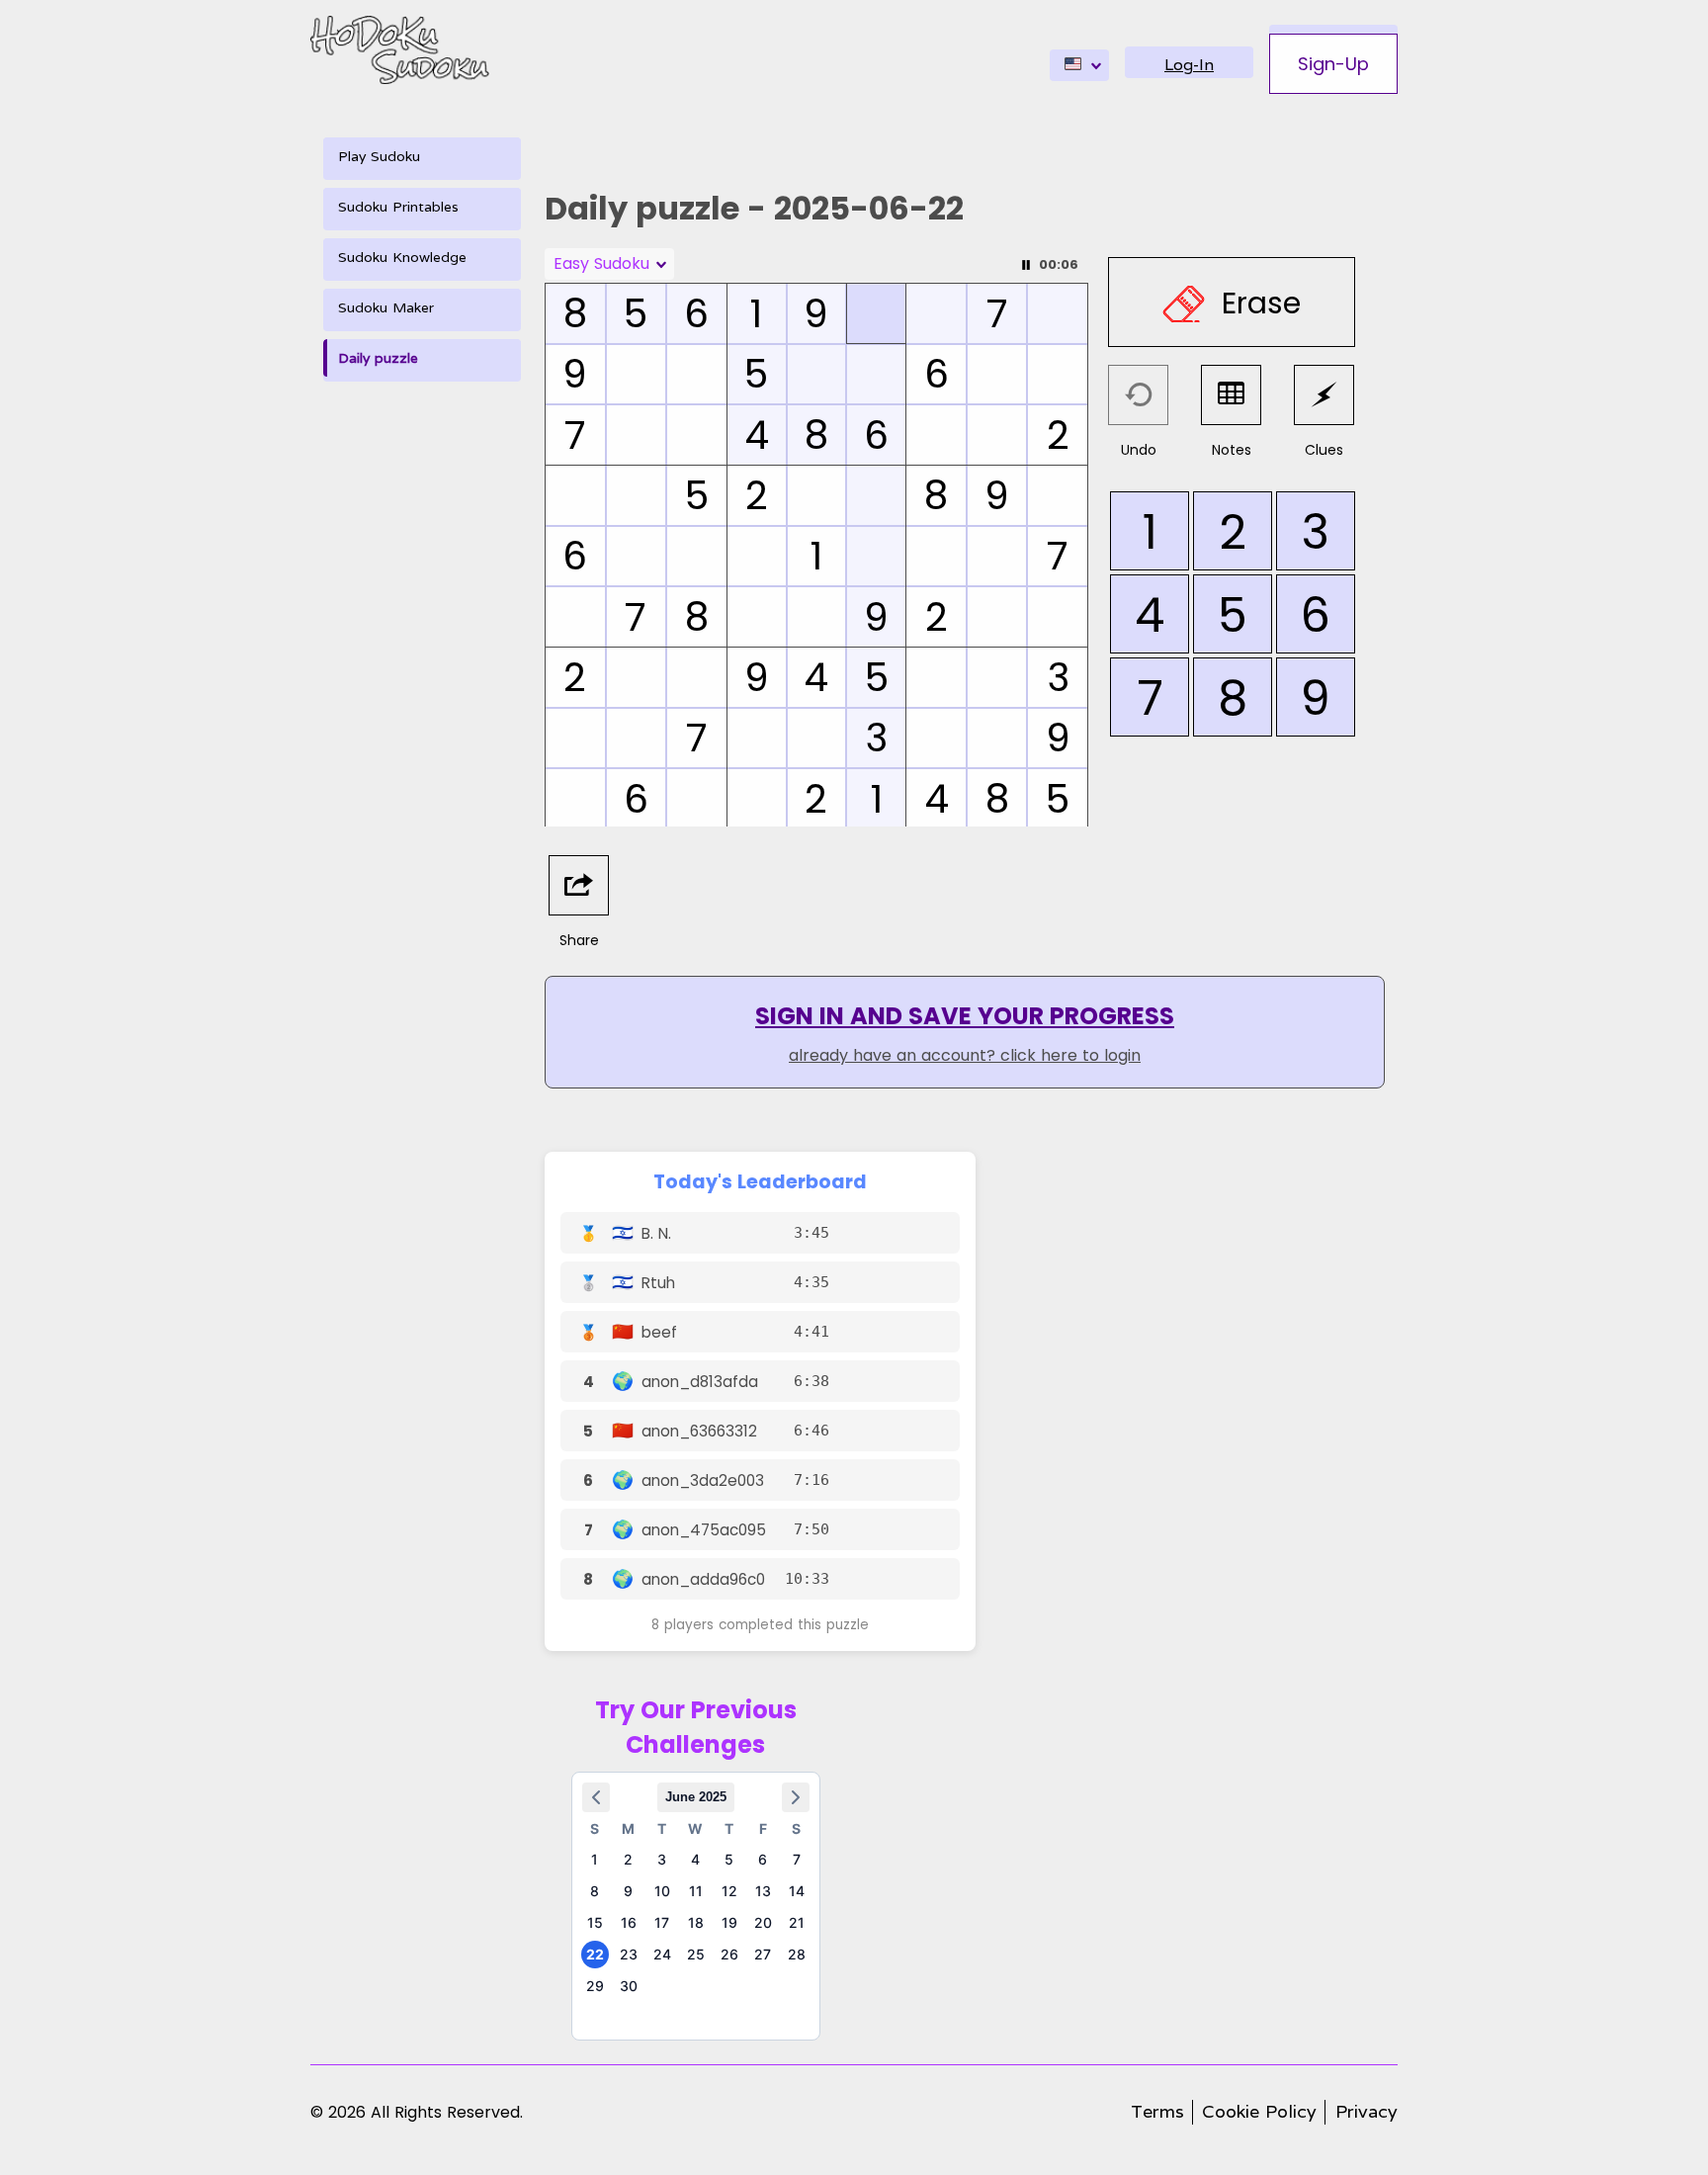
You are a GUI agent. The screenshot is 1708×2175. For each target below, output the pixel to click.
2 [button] (628, 1859)
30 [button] (629, 1986)
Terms (1157, 2111)
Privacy (1366, 2111)
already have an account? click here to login (965, 1055)
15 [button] (595, 1922)
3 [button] (662, 1859)
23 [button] (629, 1954)
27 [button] (763, 1954)
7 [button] (797, 1859)
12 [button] (729, 1891)
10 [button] (662, 1891)
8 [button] (595, 1891)
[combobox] (1079, 65)
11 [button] (696, 1891)
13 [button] (763, 1891)
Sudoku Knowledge (402, 257)
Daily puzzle (378, 358)
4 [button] (695, 1859)
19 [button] (729, 1922)
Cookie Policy (1259, 2111)
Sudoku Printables (398, 207)
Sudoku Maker (386, 307)
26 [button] (729, 1954)
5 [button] (729, 1859)
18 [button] (696, 1922)
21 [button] (797, 1922)
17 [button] (662, 1922)
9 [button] (628, 1891)
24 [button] (662, 1954)
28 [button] (797, 1954)
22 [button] (595, 1954)
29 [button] (595, 1986)
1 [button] (595, 1859)
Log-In (1189, 65)
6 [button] (763, 1859)
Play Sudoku (379, 156)
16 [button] (629, 1922)
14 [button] (797, 1891)
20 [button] (763, 1922)
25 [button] (696, 1954)
